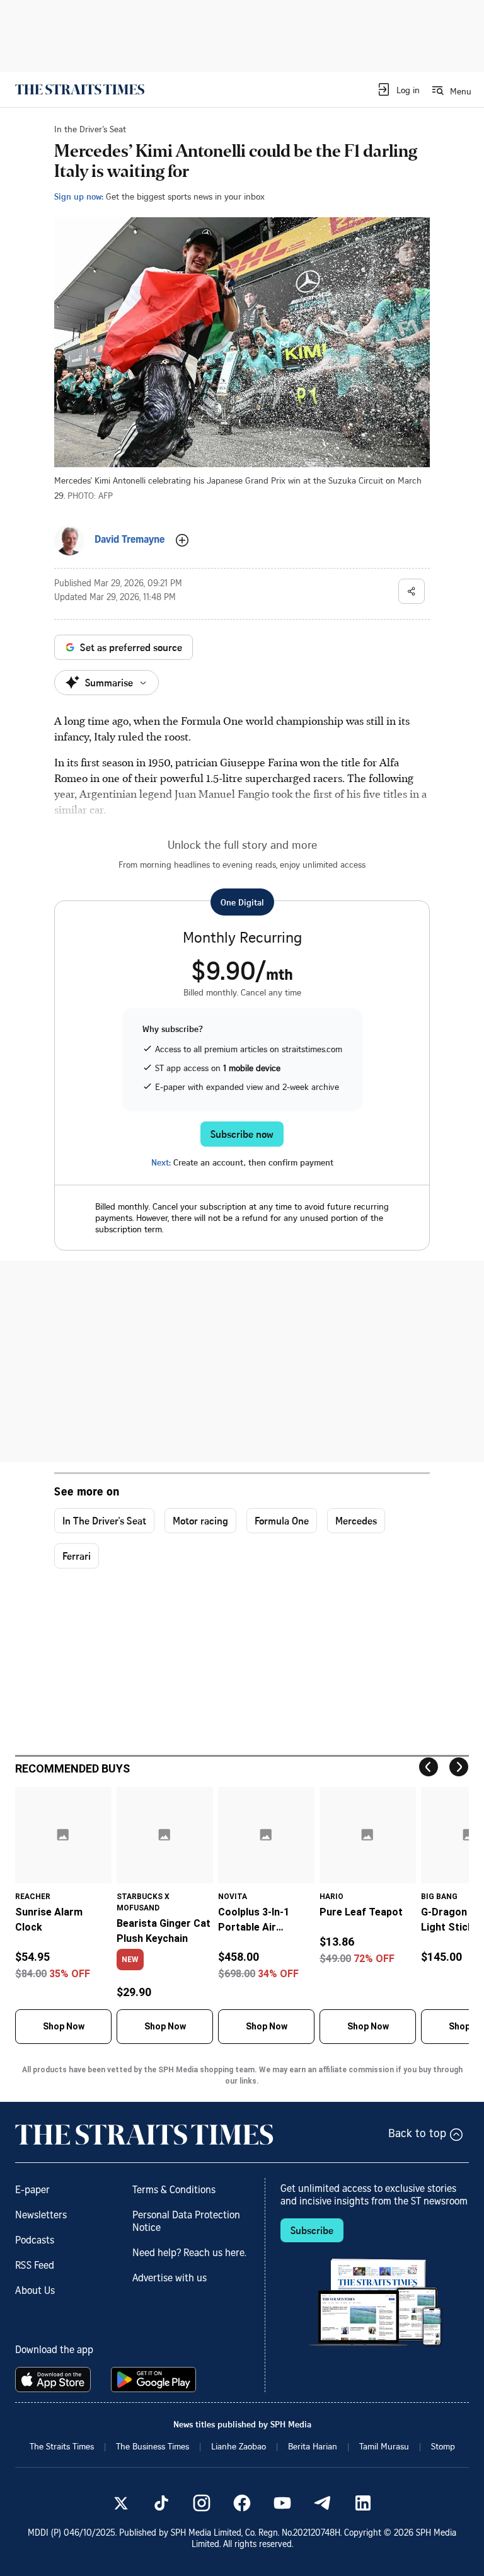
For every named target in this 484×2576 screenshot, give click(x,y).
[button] (398, 89)
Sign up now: (79, 196)
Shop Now (64, 2026)
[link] (80, 89)
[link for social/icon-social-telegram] (323, 2503)
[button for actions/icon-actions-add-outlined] (182, 540)
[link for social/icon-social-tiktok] (161, 2503)
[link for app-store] (55, 2380)
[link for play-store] (155, 2380)
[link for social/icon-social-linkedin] (363, 2503)
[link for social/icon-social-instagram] (202, 2503)
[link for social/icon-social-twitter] (121, 2503)
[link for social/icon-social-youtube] (282, 2503)
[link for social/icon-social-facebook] (242, 2503)
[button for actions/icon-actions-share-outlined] (412, 591)
